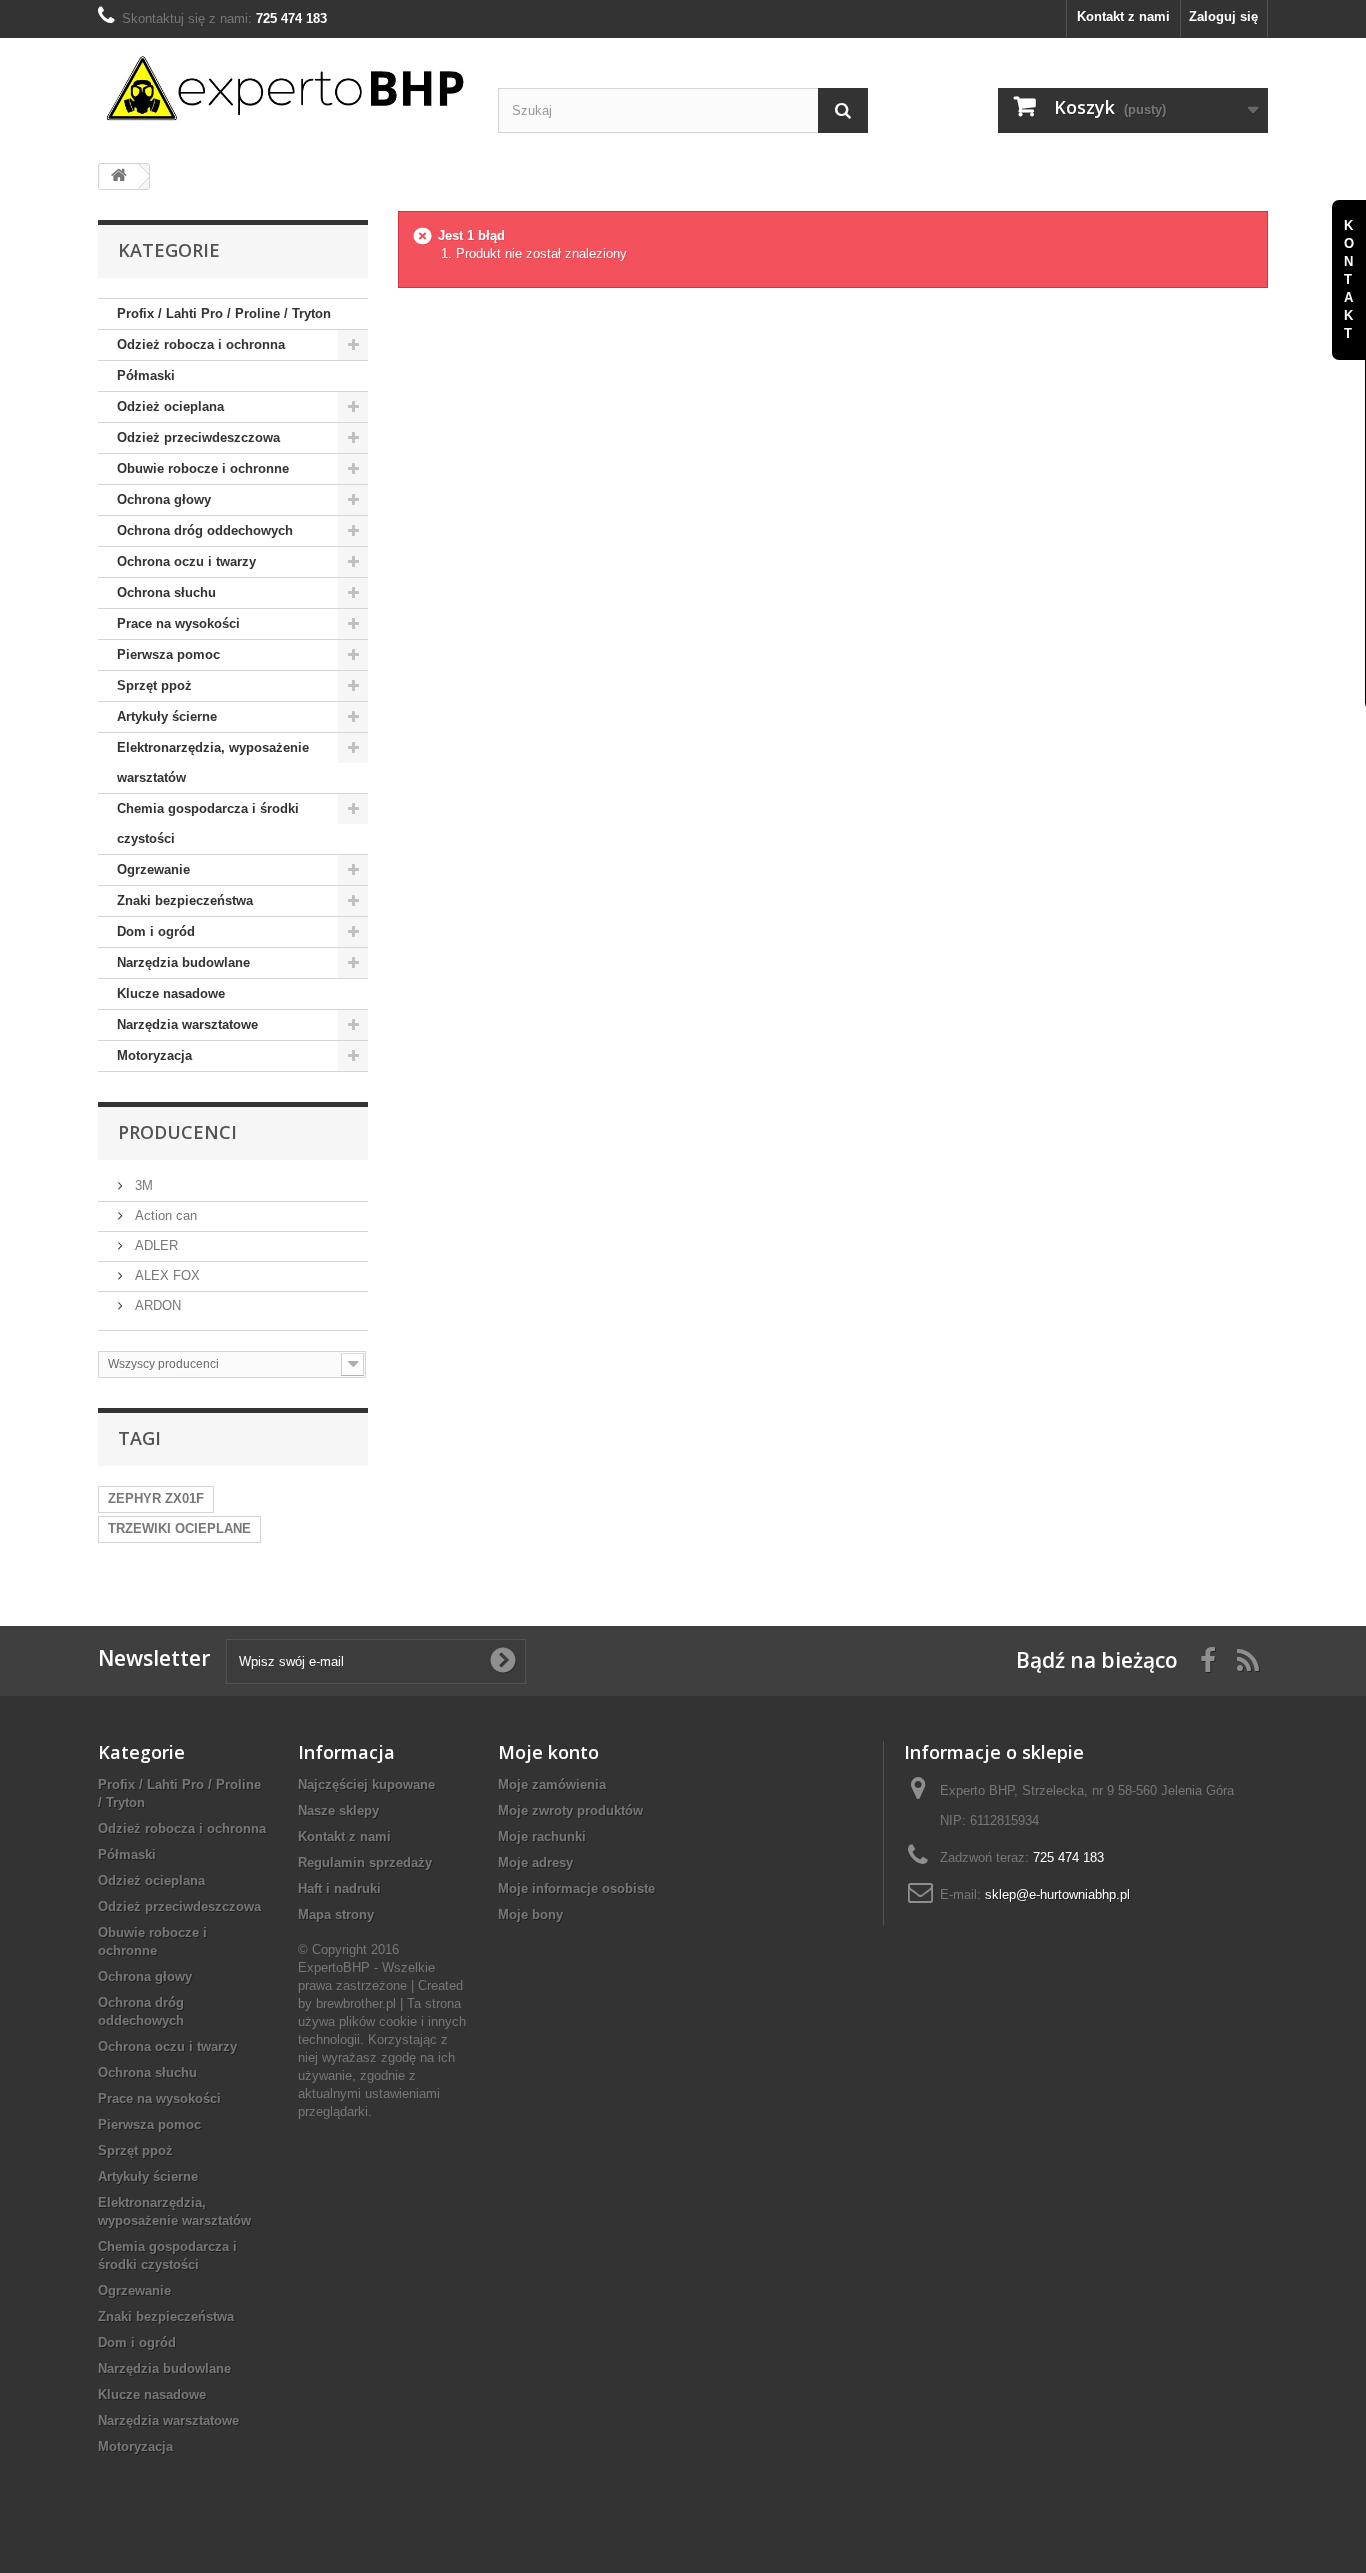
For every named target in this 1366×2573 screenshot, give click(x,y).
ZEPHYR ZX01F (156, 1498)
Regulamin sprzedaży (365, 1862)
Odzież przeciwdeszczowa (198, 437)
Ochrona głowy (164, 499)
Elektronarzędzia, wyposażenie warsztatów (213, 762)
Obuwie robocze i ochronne (203, 468)
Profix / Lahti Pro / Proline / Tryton (224, 313)
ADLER (154, 1245)
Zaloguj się (1223, 16)
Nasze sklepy (338, 1810)
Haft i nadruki (339, 1888)
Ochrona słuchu (166, 592)
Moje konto (548, 1752)
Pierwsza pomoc (168, 654)
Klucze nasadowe (171, 993)
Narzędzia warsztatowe (187, 1024)
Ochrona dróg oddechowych (205, 530)
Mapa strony (336, 1914)
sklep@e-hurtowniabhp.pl (1057, 1894)
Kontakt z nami (1123, 16)
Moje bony (530, 1914)
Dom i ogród (156, 931)
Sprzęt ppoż (154, 685)
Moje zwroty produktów (570, 1810)
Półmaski (146, 375)
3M (142, 1185)
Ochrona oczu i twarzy (186, 561)
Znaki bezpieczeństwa (185, 900)
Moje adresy (535, 1862)
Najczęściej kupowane (366, 1784)
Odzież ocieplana (170, 406)
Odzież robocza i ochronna (201, 344)
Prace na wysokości (178, 623)
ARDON (156, 1305)
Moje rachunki (542, 1836)
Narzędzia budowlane (183, 962)
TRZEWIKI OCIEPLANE (179, 1528)
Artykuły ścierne (167, 716)
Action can (164, 1215)
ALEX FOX (165, 1275)
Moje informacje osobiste (576, 1888)
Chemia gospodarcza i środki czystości (208, 823)
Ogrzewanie (153, 869)
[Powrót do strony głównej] (119, 176)
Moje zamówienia (552, 1784)
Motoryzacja (154, 1055)
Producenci (177, 1132)
